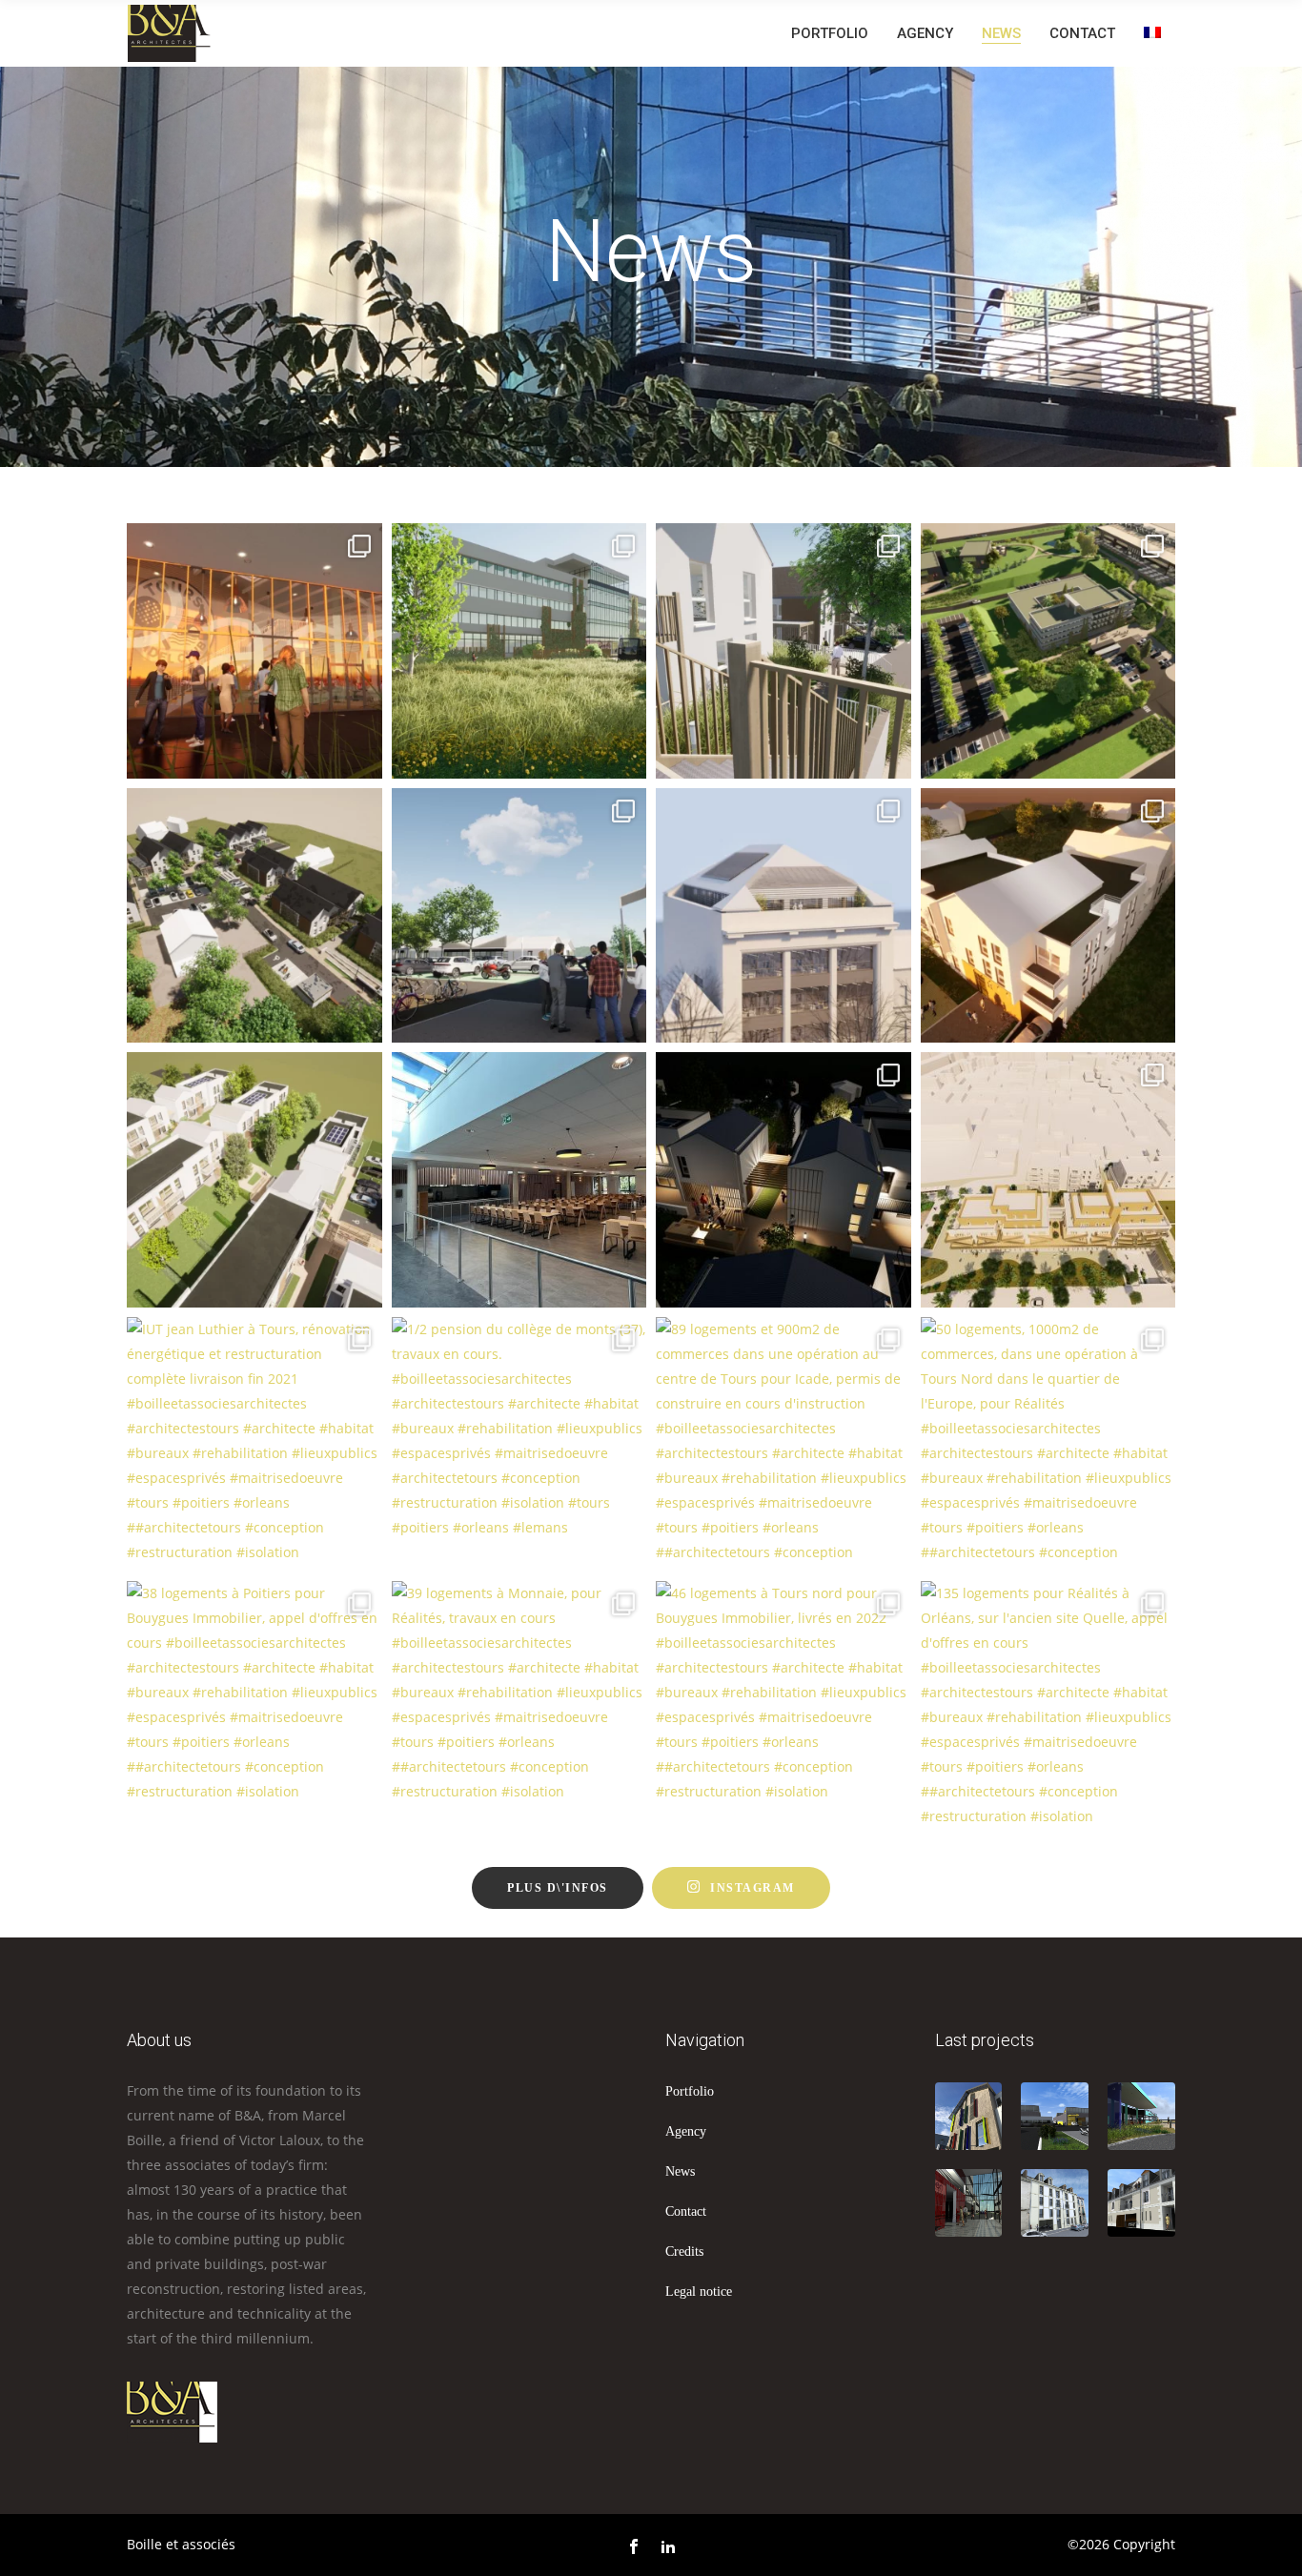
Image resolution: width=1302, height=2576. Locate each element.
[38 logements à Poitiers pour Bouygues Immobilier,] (254, 1709)
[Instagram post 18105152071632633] (783, 651)
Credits (684, 2251)
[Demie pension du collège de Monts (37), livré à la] (519, 1180)
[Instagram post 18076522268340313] (519, 651)
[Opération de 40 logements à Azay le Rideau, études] (1048, 916)
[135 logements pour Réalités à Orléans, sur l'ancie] (1048, 1709)
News (680, 2171)
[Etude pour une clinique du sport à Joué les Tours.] (254, 651)
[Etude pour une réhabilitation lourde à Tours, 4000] (783, 916)
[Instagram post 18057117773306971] (254, 916)
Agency (686, 2131)
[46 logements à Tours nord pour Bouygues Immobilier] (783, 1709)
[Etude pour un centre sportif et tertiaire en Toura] (519, 916)
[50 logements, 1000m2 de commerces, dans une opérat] (1048, 1445)
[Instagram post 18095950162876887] (1048, 651)
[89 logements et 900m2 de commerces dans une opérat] (783, 1445)
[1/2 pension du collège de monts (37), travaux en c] (519, 1445)
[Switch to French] (1152, 33)
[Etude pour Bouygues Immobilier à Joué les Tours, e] (1048, 1180)
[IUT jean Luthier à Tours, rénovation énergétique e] (254, 1445)
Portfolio (690, 2091)
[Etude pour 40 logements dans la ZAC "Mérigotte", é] (254, 1180)
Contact (686, 2211)
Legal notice (699, 2292)
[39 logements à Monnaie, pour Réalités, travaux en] (519, 1709)
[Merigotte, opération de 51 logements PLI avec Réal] (783, 1180)
